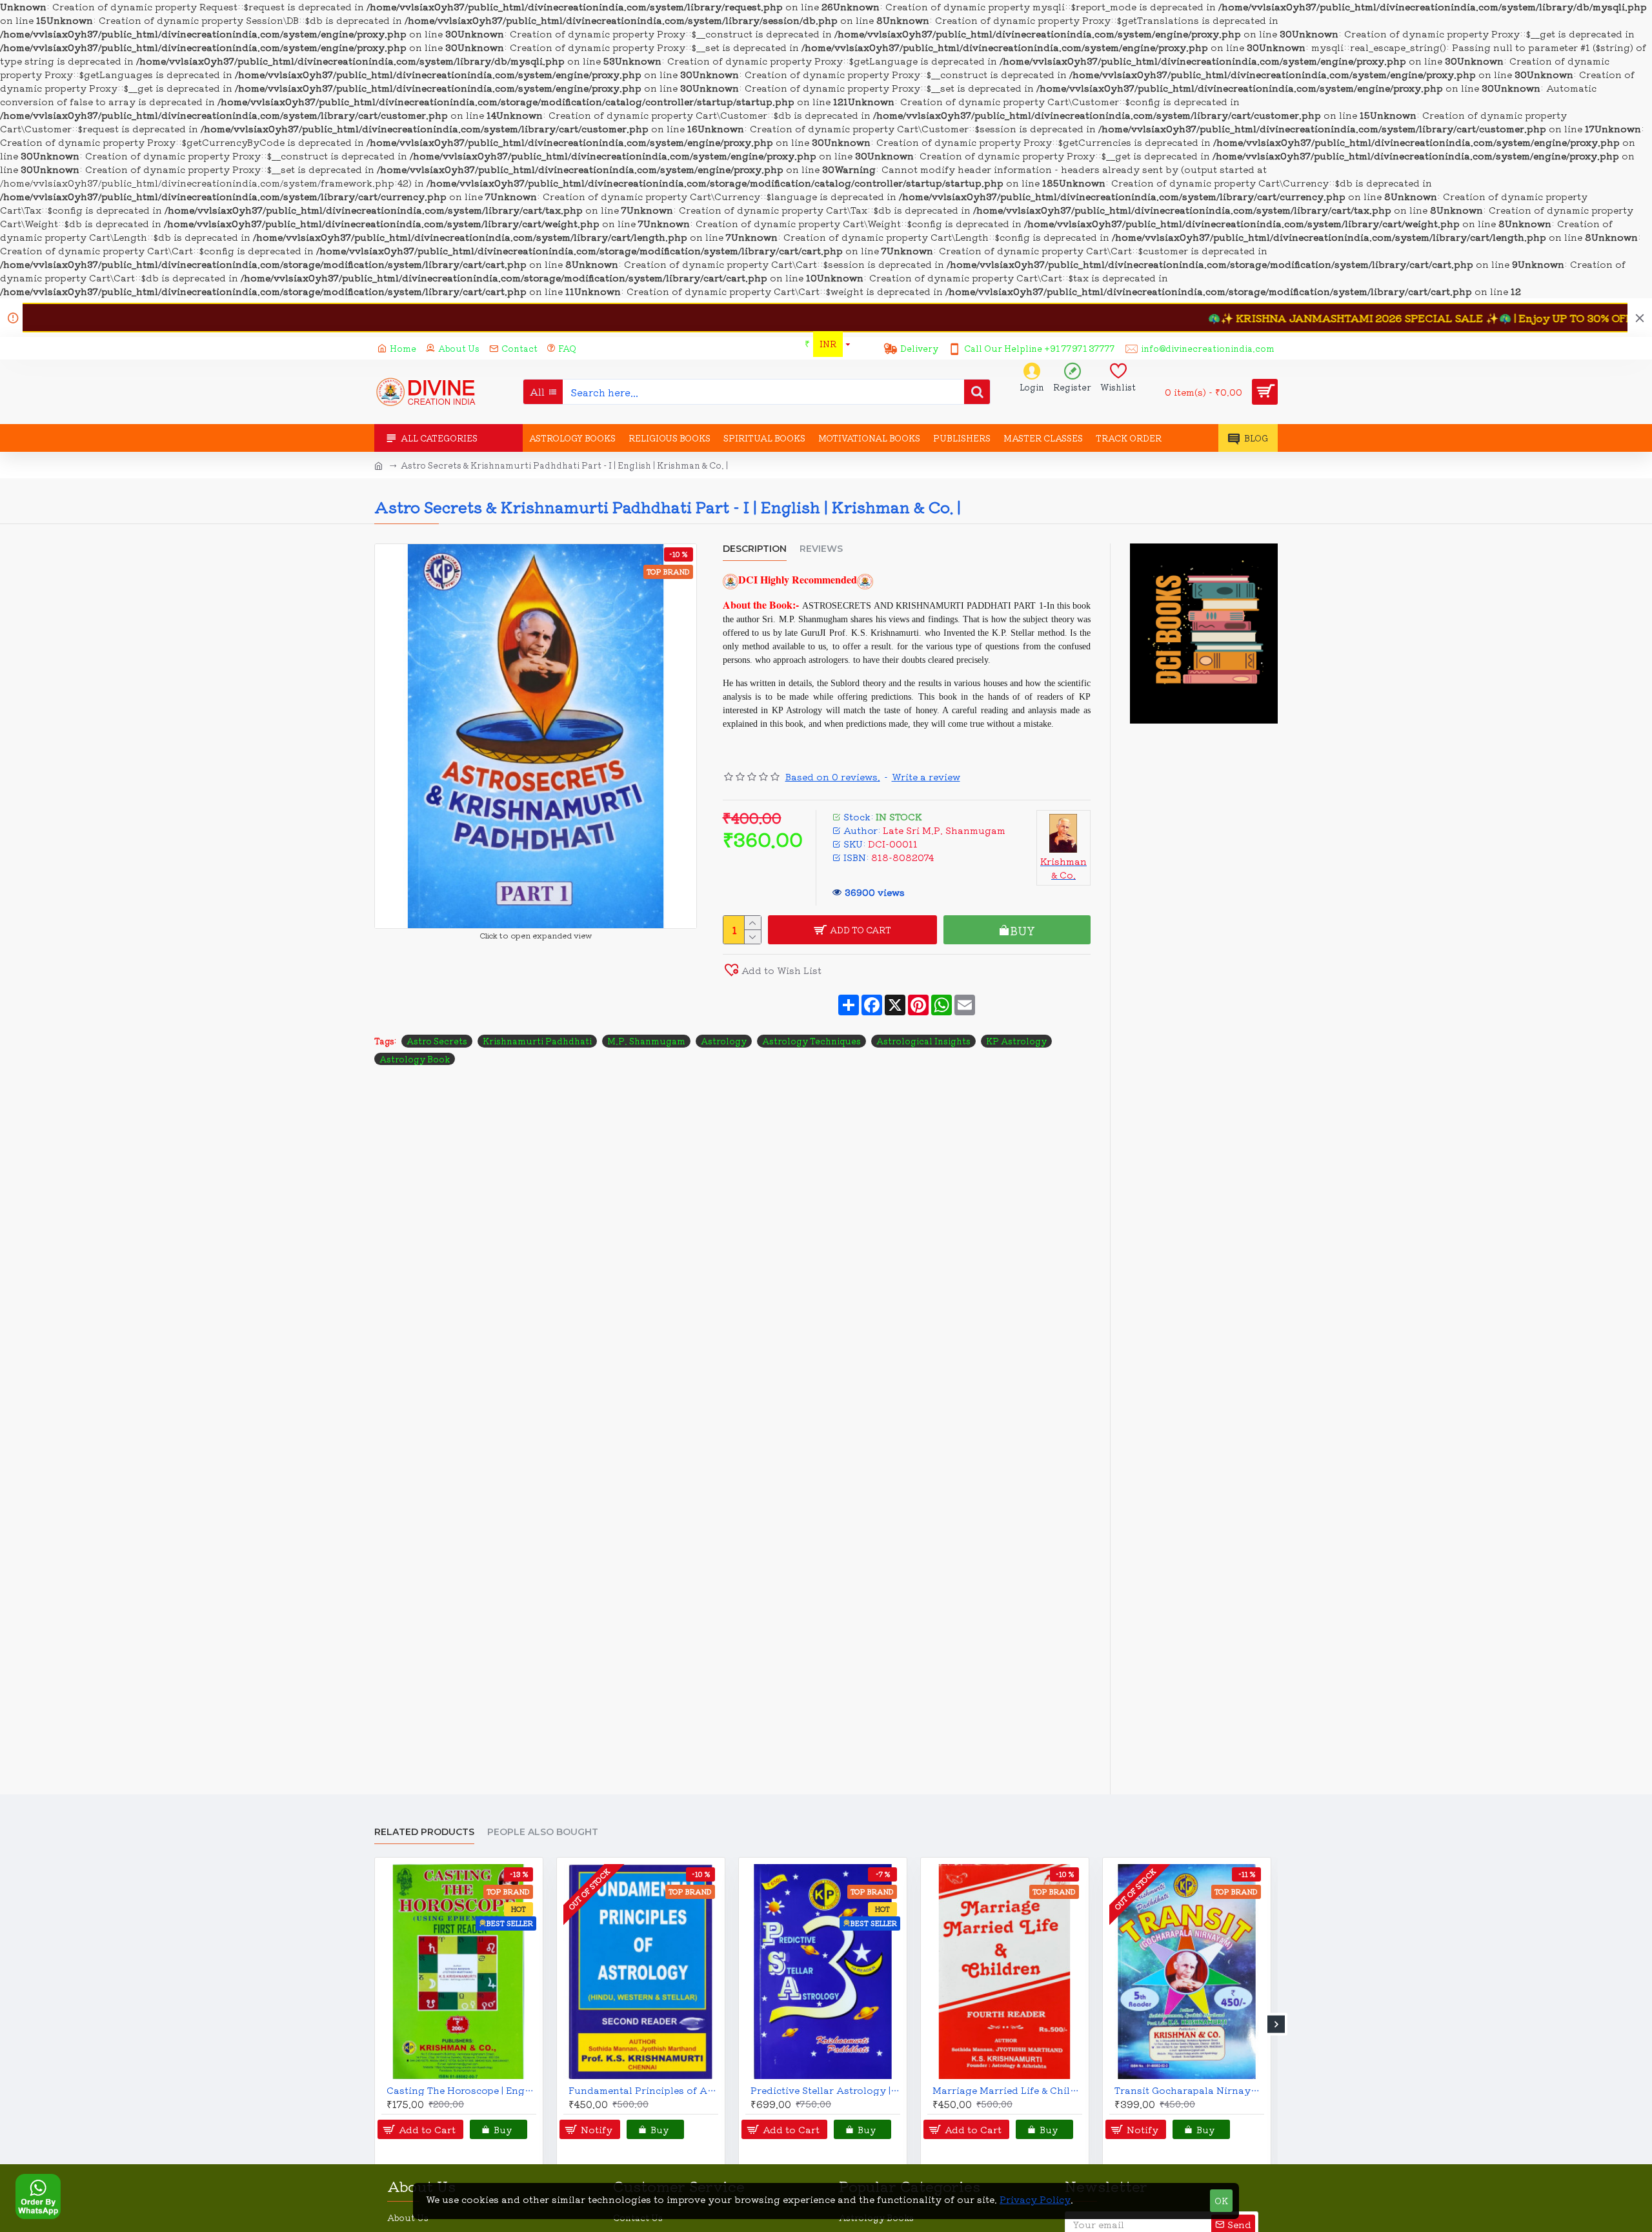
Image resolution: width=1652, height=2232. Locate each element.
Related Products (424, 1832)
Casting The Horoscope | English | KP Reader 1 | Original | (461, 2090)
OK (1221, 2201)
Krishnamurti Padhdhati (537, 1041)
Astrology (724, 1041)
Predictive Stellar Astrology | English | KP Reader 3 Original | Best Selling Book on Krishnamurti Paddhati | (825, 2090)
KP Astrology (1016, 1041)
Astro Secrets (437, 1041)
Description (755, 549)
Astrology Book (415, 1059)
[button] (376, 2024)
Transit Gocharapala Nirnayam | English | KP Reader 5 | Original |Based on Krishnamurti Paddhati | (1189, 2090)
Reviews (821, 549)
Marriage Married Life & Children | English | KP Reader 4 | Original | (1007, 2090)
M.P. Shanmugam (646, 1041)
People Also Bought (543, 1832)
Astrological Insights (923, 1041)
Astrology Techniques (811, 1041)
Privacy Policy (1035, 2199)
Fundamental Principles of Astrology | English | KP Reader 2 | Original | (643, 2090)
